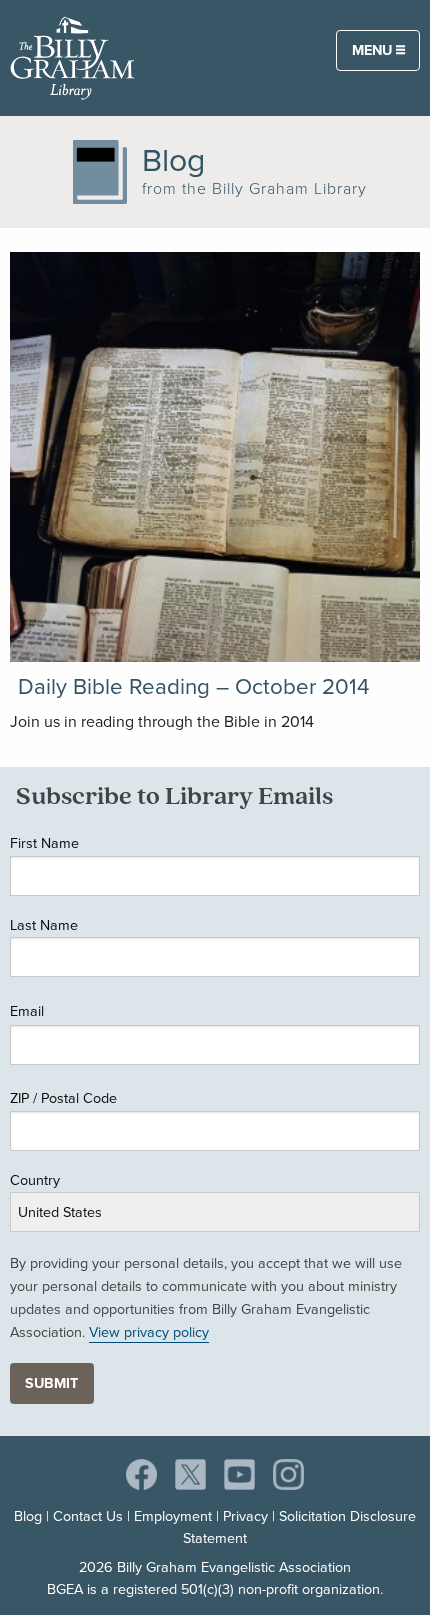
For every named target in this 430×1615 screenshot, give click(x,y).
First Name (44, 842)
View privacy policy (149, 1331)
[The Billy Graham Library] (72, 56)
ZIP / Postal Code (63, 1097)
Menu (374, 49)
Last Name (44, 924)
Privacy (245, 1515)
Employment (173, 1515)
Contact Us (88, 1515)
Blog (28, 1515)
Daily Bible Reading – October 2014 (194, 685)
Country (35, 1179)
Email (27, 1010)
